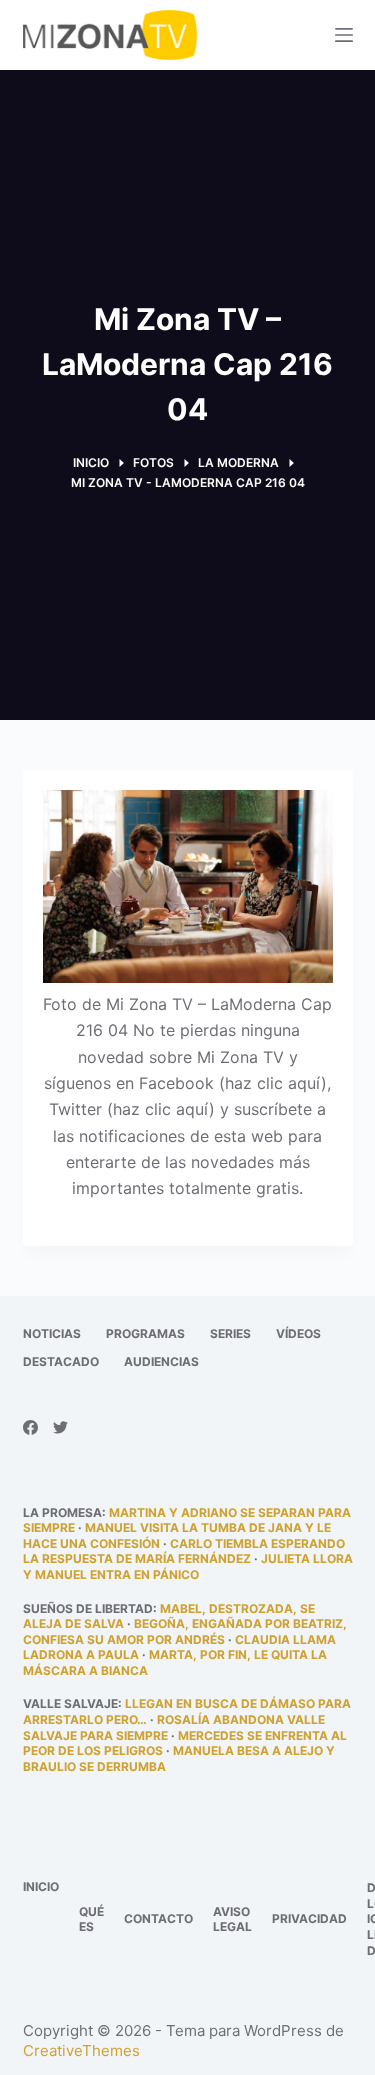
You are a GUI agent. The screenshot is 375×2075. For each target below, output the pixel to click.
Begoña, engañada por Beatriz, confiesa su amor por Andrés (185, 1631)
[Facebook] (30, 1427)
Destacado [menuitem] (61, 1361)
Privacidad (309, 1918)
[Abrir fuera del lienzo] (344, 35)
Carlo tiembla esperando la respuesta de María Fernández (184, 1551)
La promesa (62, 1512)
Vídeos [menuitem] (298, 1333)
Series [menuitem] (230, 1333)
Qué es (91, 1919)
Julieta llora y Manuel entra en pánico (188, 1566)
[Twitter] (60, 1427)
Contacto (158, 1918)
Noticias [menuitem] (52, 1333)
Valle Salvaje (70, 1703)
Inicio (41, 1886)
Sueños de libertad (88, 1608)
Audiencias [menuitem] (161, 1361)
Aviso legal (232, 1919)
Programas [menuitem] (145, 1333)
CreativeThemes (81, 2050)
